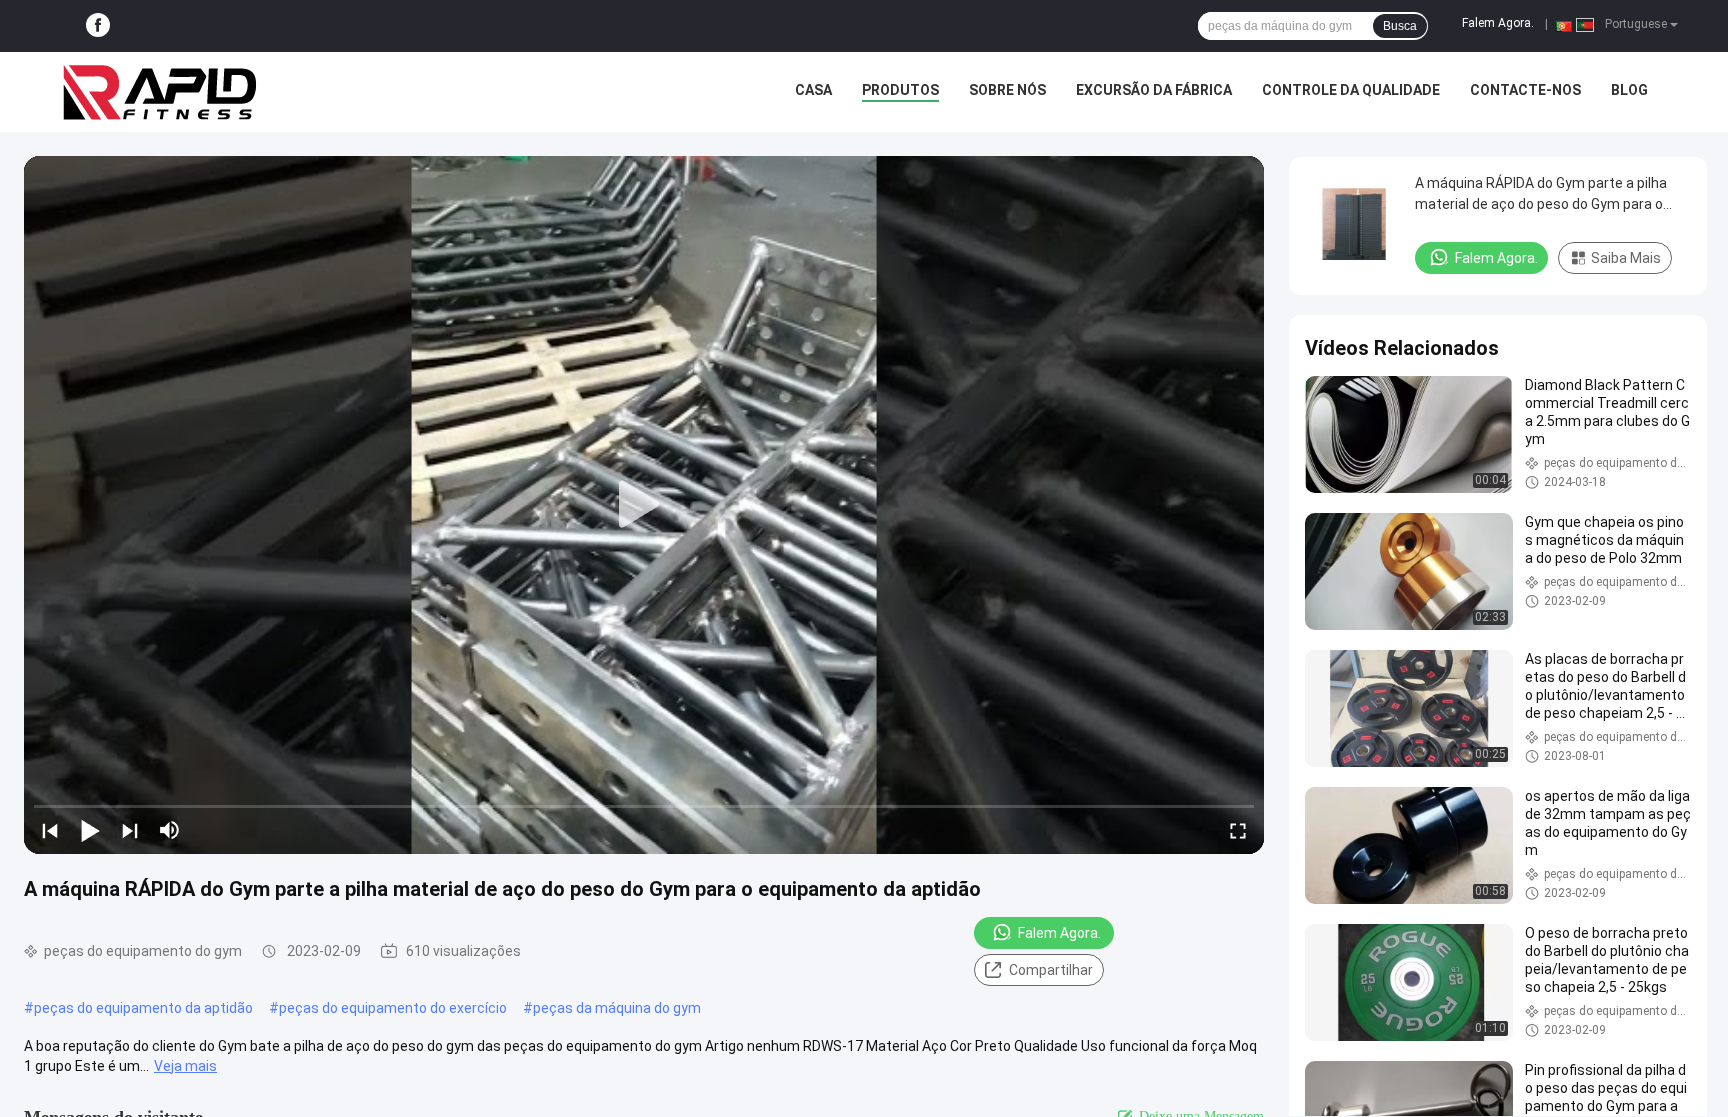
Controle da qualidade (1351, 90)
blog (1629, 90)
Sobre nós (1007, 90)
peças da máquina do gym (617, 1008)
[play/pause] (90, 830)
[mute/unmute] (170, 830)
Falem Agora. (1498, 23)
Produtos (900, 90)
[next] (130, 830)
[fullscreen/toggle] (1238, 830)
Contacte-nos (1525, 90)
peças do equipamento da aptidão (143, 1008)
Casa (813, 90)
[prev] (50, 830)
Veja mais (185, 1066)
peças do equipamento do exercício (393, 1008)
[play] (644, 505)
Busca (1400, 26)
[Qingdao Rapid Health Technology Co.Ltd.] (160, 92)
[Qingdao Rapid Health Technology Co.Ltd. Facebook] (98, 26)
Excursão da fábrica (1154, 90)
